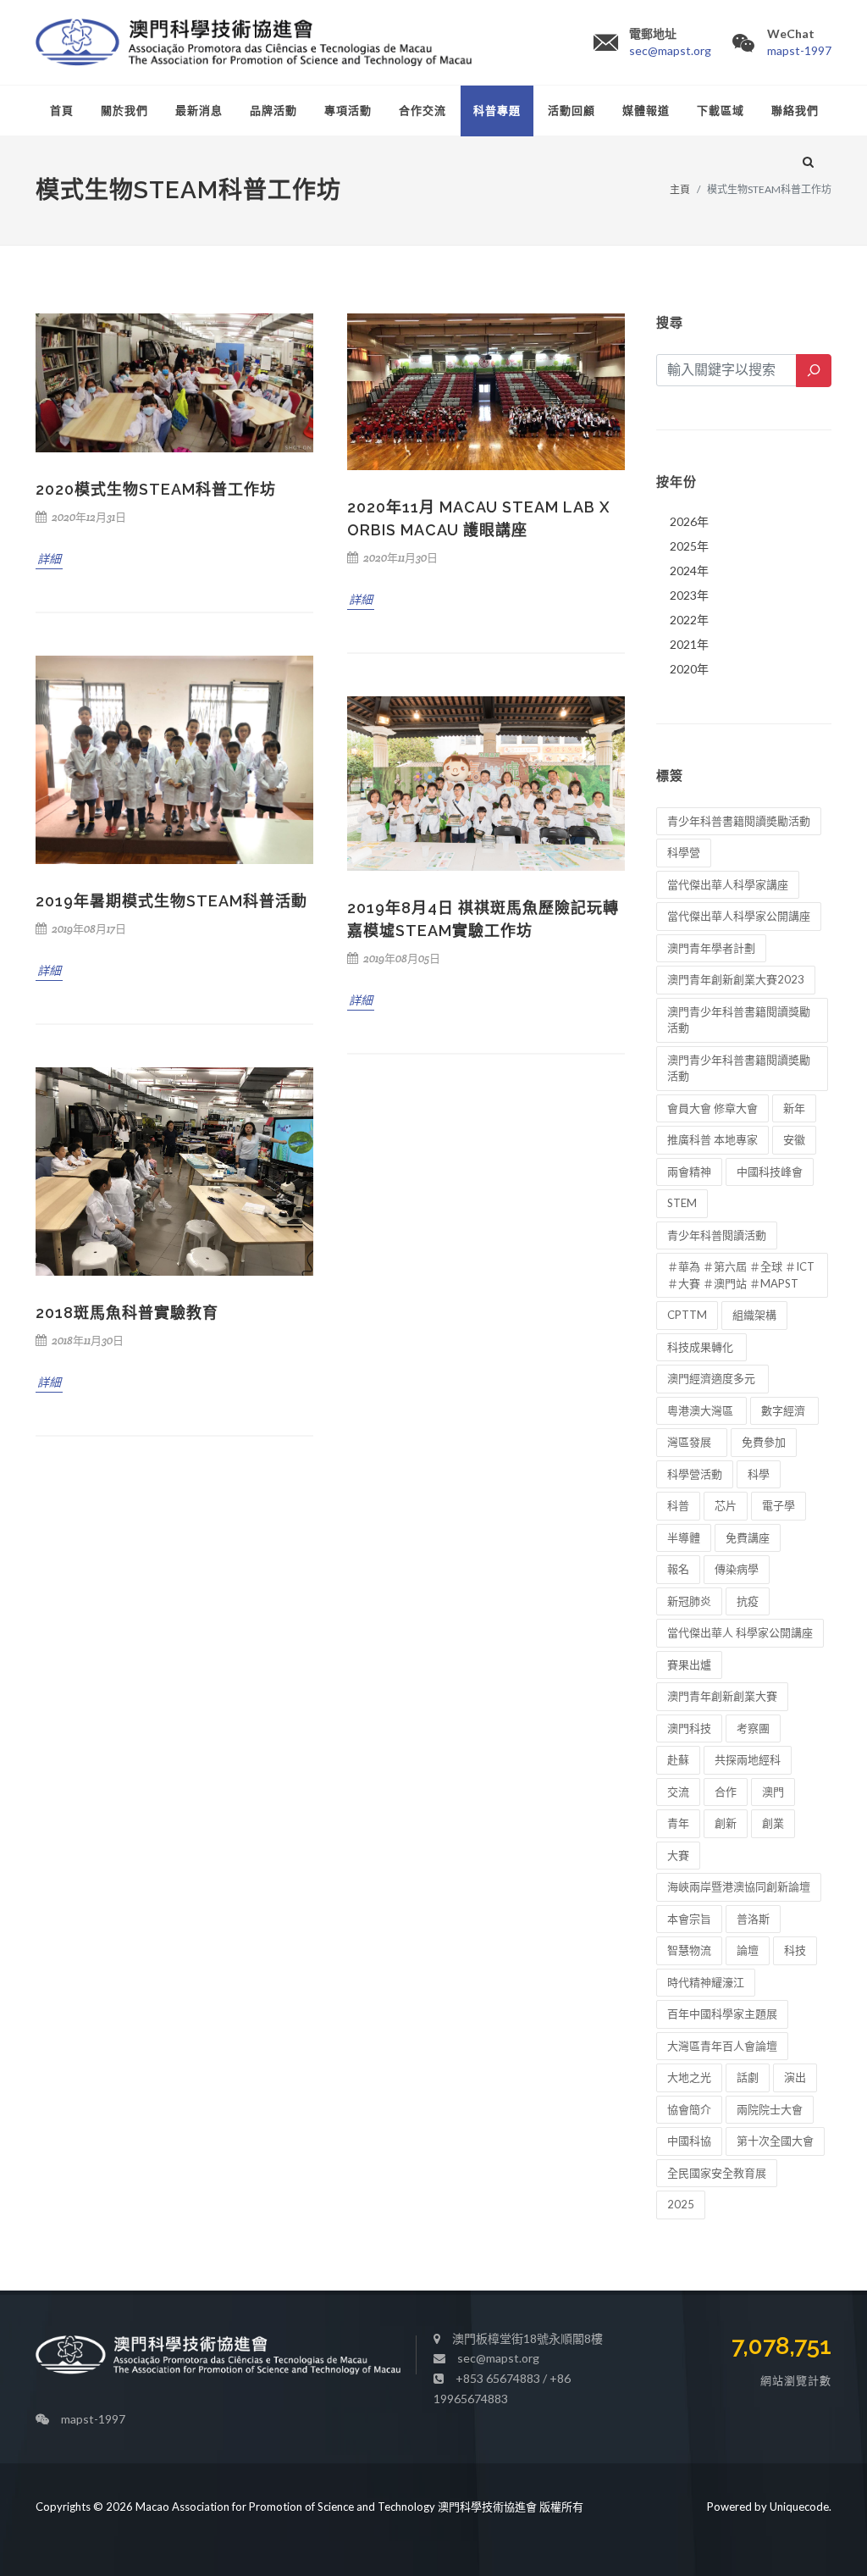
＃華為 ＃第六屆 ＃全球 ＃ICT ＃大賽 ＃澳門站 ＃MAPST (741, 1275)
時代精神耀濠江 (706, 1982)
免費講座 (748, 1537)
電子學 (779, 1505)
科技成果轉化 (701, 1347)
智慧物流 (689, 1950)
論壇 (748, 1950)
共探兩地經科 (748, 1759)
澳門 (773, 1792)
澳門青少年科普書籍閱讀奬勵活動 (739, 1068)
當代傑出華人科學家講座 (728, 884)
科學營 (684, 852)
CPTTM (687, 1315)
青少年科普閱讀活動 (717, 1235)
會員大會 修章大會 (712, 1108)
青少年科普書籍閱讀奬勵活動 (739, 821)
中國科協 (689, 2141)
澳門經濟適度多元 (712, 1378)
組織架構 (754, 1315)
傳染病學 (737, 1569)
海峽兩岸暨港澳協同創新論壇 (739, 1886)
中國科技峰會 (770, 1172)
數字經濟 (784, 1410)
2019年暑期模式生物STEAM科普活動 (171, 901)
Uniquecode (799, 2507)
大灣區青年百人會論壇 (722, 2046)
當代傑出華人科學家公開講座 (739, 916)
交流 (678, 1792)
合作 (726, 1792)
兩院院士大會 (770, 2109)
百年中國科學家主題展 (722, 2014)
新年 (794, 1108)
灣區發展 (692, 1442)
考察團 (753, 1728)
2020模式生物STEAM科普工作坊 (156, 489)
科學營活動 (695, 1474)
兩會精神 (689, 1172)
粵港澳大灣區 (701, 1410)
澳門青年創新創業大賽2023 (736, 979)
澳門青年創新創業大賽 (722, 1696)
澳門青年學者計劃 (711, 948)
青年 (678, 1823)
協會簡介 (689, 2109)
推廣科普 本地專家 (712, 1139)
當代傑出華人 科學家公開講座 (740, 1632)
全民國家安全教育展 (717, 2173)
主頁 (680, 189)
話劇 (748, 2077)
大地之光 (689, 2077)
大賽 (678, 1855)
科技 (795, 1950)
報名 (678, 1569)
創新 (726, 1823)
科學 (759, 1474)
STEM (682, 1203)
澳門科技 (689, 1728)
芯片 (726, 1505)
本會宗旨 (689, 1919)
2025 (681, 2204)
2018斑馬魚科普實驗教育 (127, 1313)
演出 (795, 2077)
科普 (678, 1505)
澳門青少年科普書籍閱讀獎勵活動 (739, 1020)
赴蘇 (678, 1759)
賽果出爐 (689, 1665)
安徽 (794, 1139)
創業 (773, 1823)
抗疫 (748, 1601)
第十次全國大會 (775, 2141)
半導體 (684, 1537)
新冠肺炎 (689, 1601)
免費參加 (764, 1442)
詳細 (49, 559)
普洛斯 (753, 1919)
